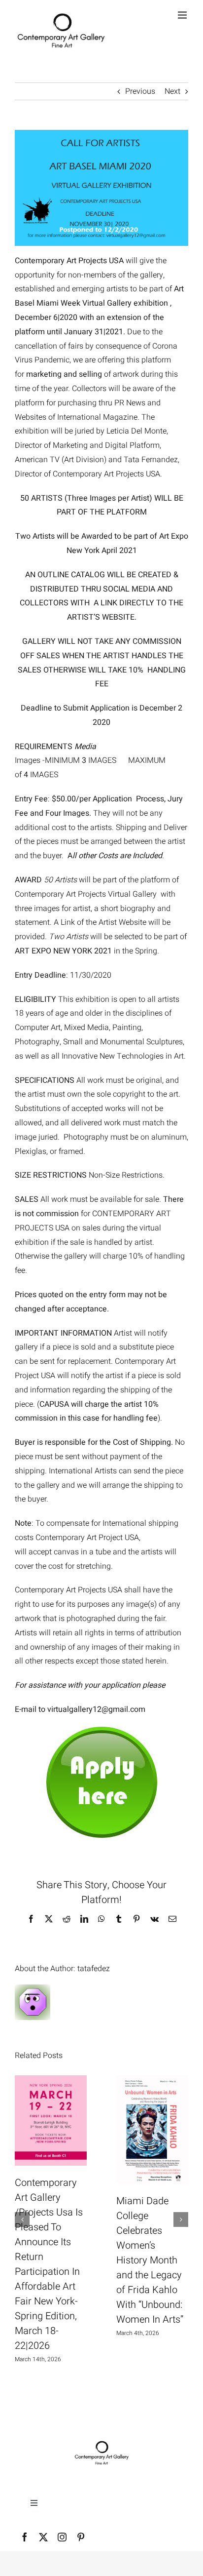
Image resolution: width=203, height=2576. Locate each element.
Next (172, 91)
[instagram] (62, 2537)
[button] (22, 2219)
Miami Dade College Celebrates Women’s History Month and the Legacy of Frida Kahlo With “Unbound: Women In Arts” (150, 2260)
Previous (140, 91)
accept (40, 1552)
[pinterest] (81, 2537)
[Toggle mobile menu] (183, 15)
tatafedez (94, 1969)
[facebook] (25, 2537)
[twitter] (43, 2537)
